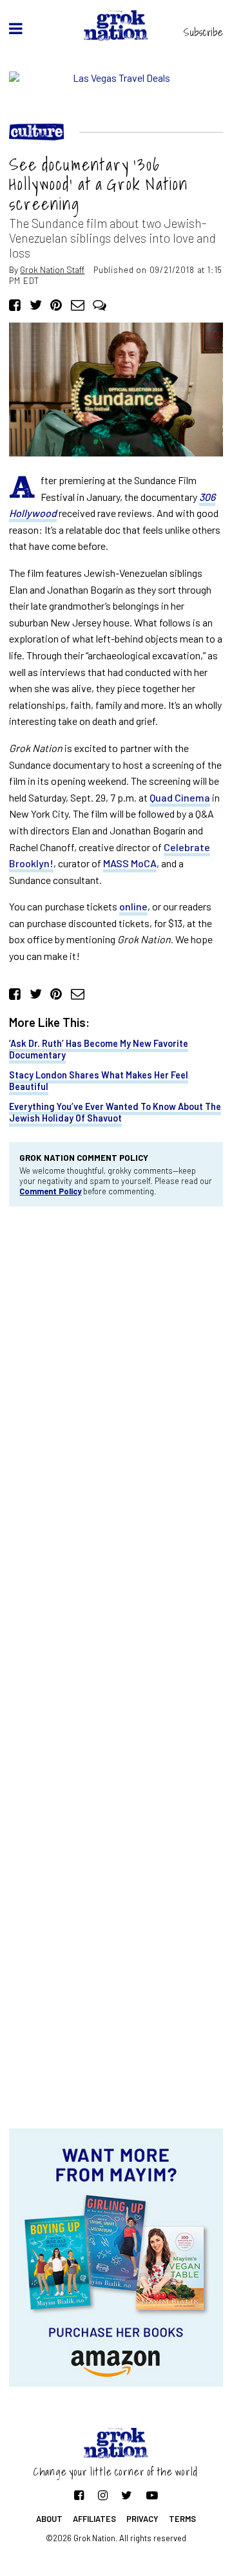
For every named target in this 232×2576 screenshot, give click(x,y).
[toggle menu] (16, 28)
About (49, 2519)
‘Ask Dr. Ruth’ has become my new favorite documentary (99, 1049)
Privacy (142, 2519)
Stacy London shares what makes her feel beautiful (99, 1080)
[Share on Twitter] (36, 304)
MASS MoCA (130, 863)
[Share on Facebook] (15, 304)
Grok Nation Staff (52, 269)
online (133, 906)
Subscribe (203, 32)
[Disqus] (116, 1390)
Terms (182, 2519)
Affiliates (94, 2519)
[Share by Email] (78, 304)
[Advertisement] (116, 2026)
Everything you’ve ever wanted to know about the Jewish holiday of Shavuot (115, 1112)
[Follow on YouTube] (152, 2495)
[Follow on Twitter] (127, 2495)
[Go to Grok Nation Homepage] (116, 25)
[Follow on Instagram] (103, 2495)
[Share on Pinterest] (56, 304)
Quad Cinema (180, 797)
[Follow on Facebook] (79, 2495)
